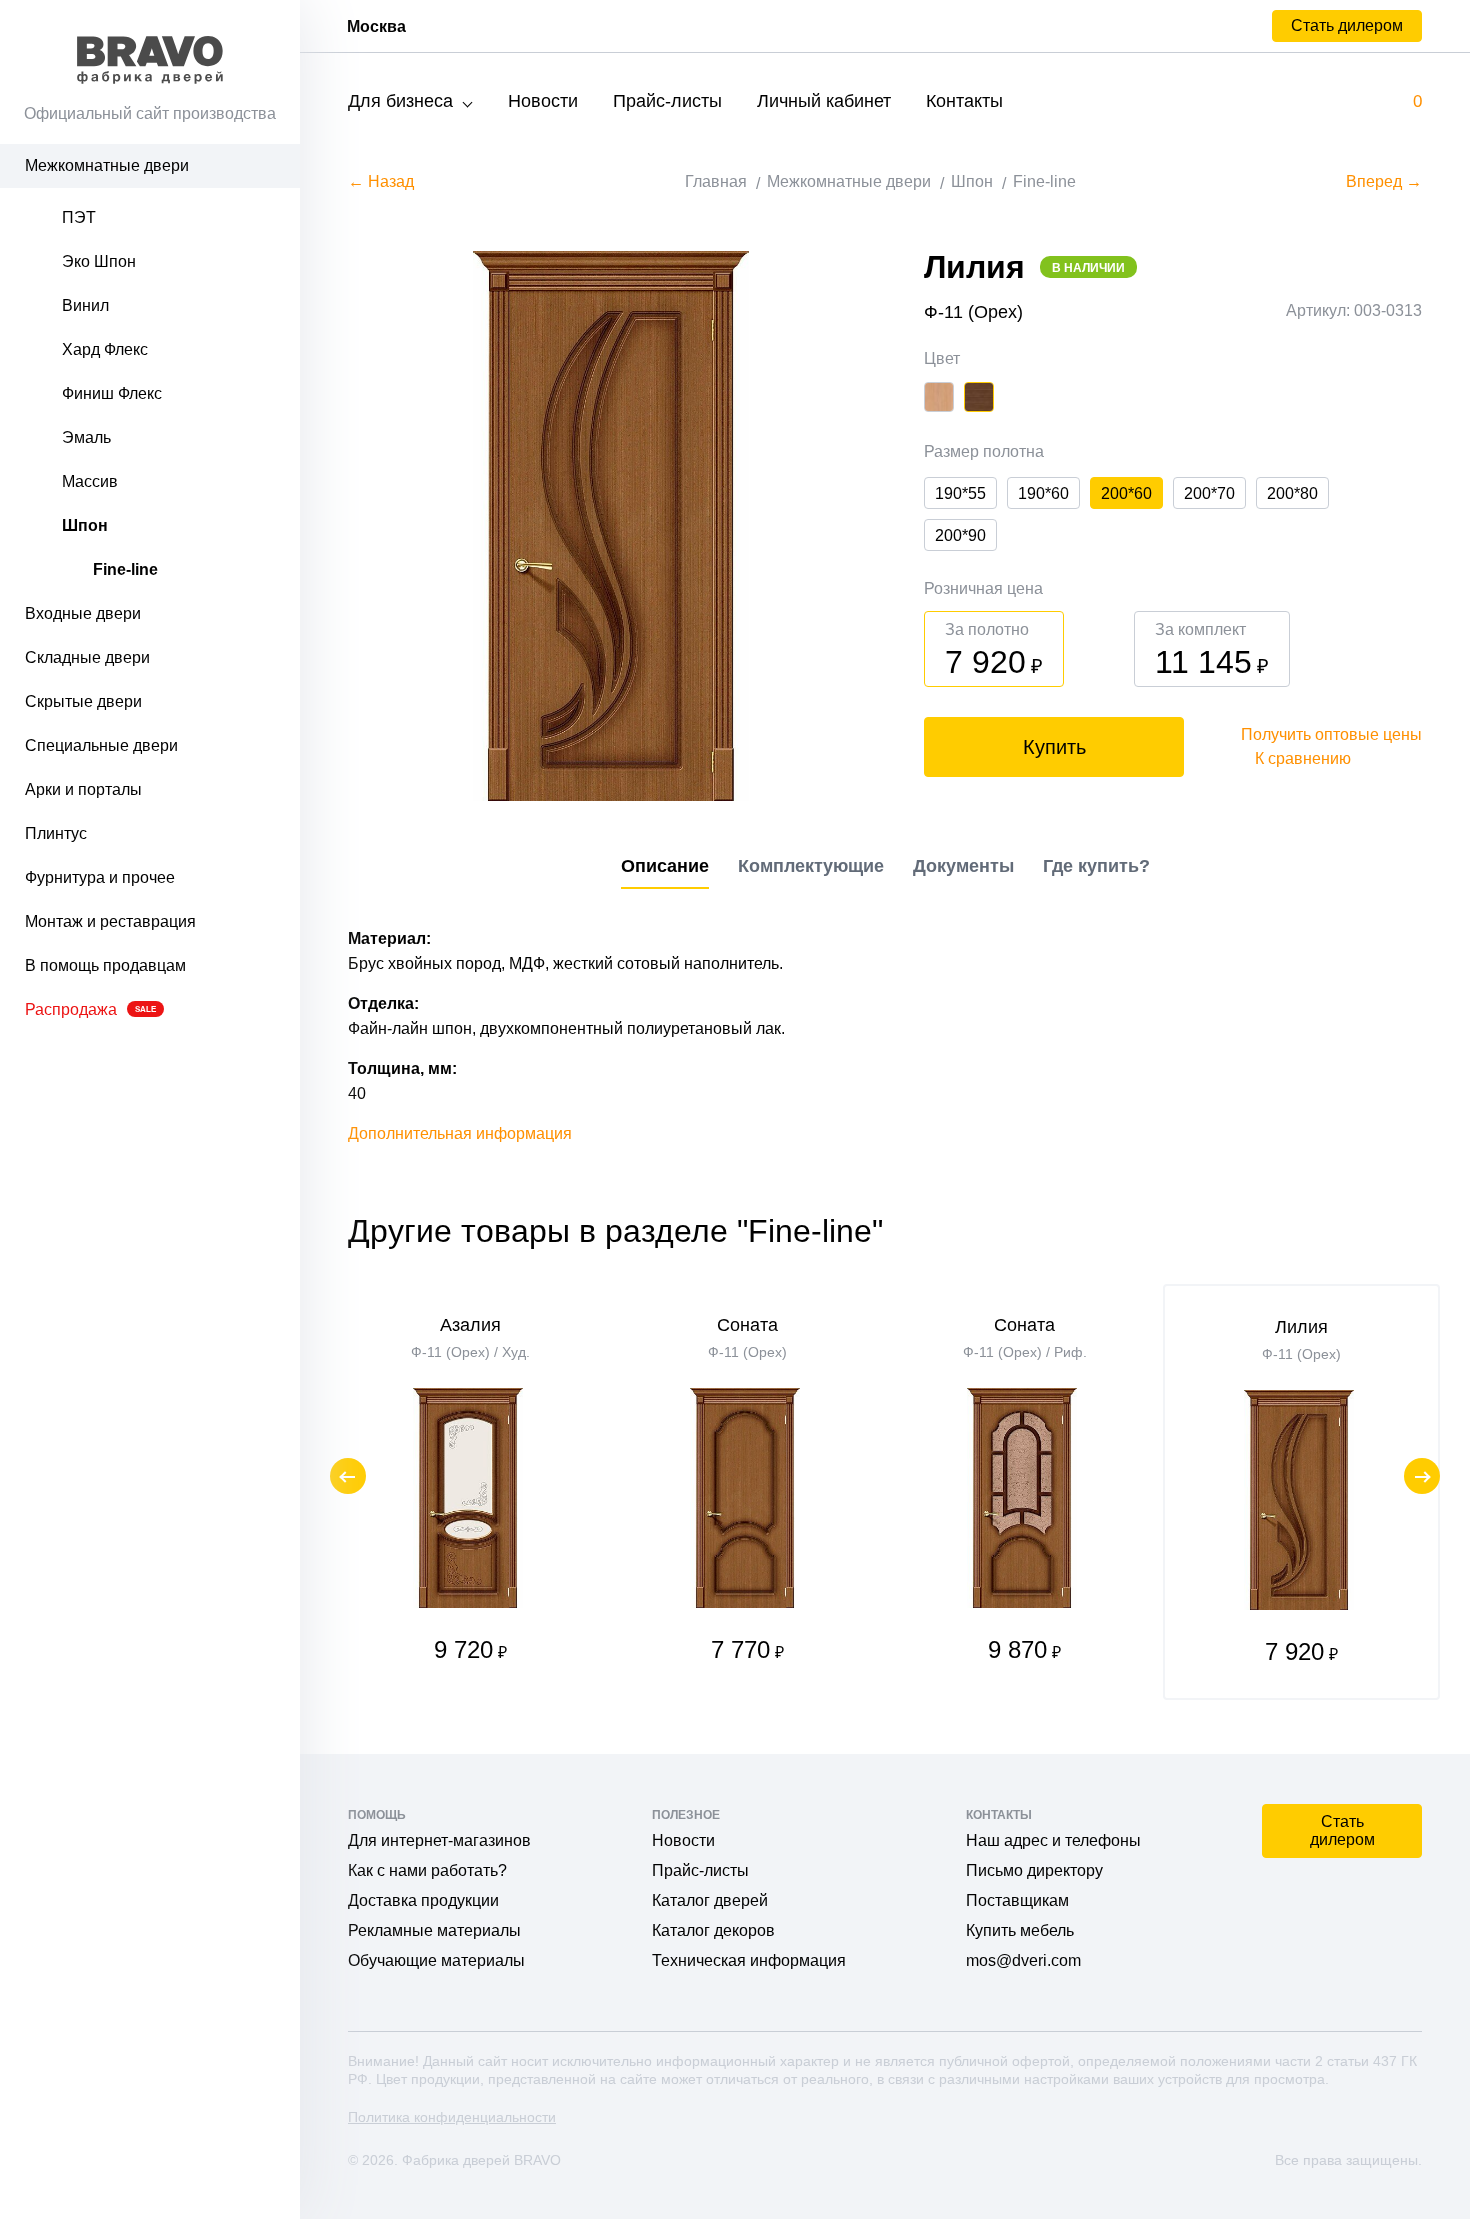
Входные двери (83, 613)
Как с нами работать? (427, 1870)
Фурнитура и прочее (100, 877)
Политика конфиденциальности (452, 2117)
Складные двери (87, 657)
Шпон (85, 525)
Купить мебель (1020, 1930)
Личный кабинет (824, 101)
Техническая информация (749, 1960)
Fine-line (125, 569)
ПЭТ (79, 217)
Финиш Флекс (112, 393)
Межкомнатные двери (107, 165)
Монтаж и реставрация (110, 921)
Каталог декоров (713, 1930)
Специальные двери (101, 745)
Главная (716, 181)
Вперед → (1384, 181)
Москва (376, 26)
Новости (543, 101)
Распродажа (90, 1009)
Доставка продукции (423, 1900)
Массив (90, 481)
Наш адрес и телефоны (1053, 1840)
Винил (85, 305)
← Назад (381, 181)
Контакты (964, 101)
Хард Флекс (105, 349)
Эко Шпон (99, 261)
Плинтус (56, 833)
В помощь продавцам (105, 965)
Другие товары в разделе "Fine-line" (615, 1231)
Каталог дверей (710, 1900)
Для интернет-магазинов (439, 1840)
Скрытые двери (83, 701)
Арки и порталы (83, 789)
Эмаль (86, 437)
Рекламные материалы (434, 1930)
